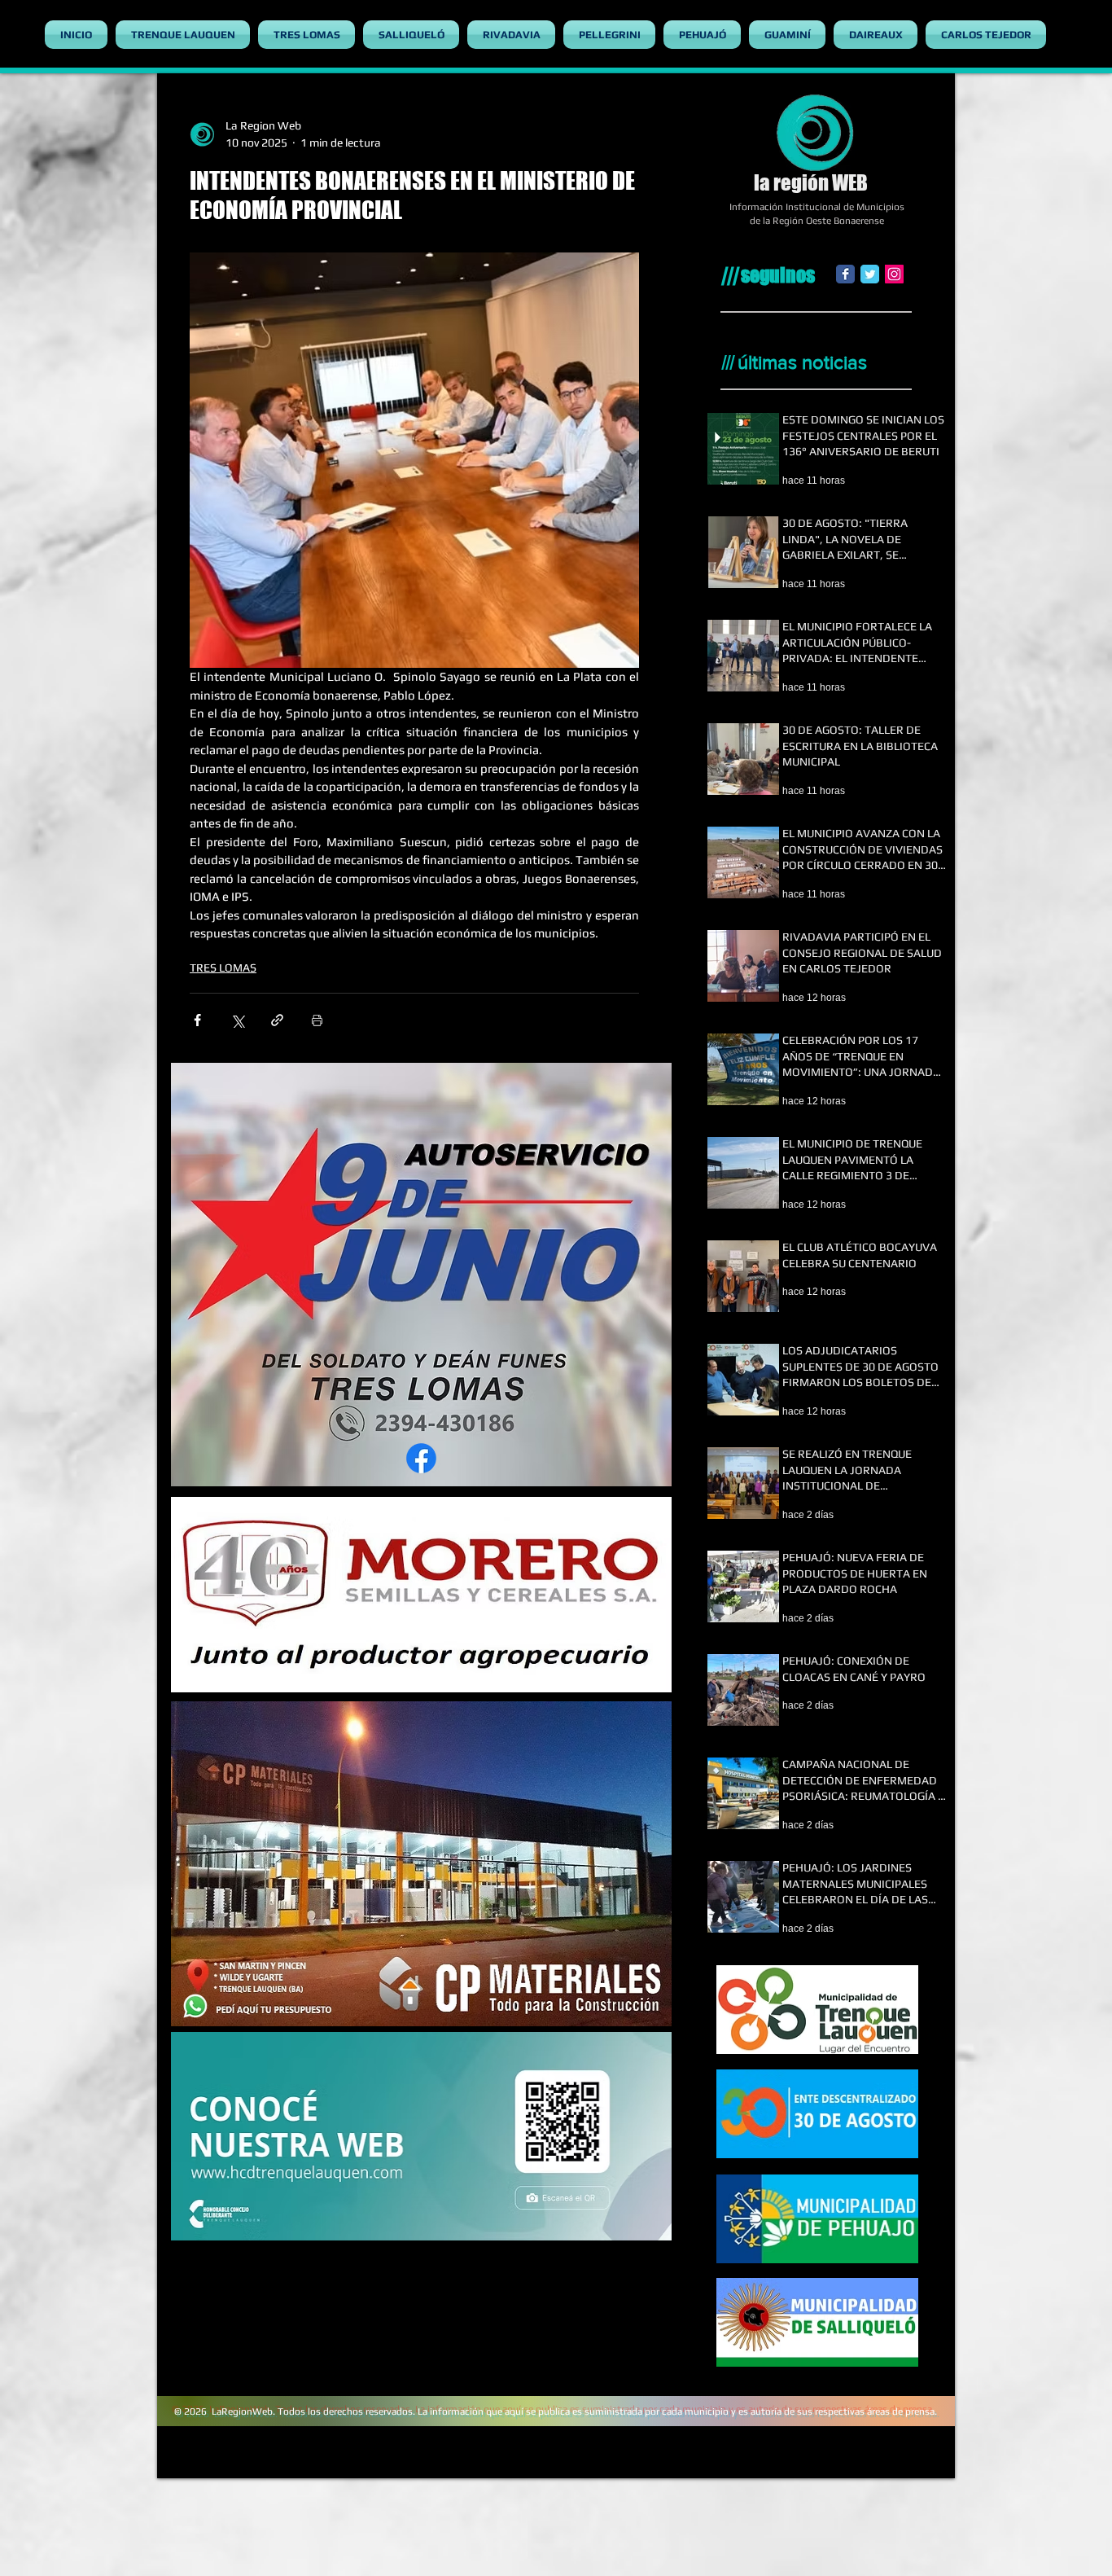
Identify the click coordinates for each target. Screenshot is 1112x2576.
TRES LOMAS (223, 968)
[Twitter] (870, 274)
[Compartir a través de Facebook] (197, 1020)
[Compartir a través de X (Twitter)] (237, 1020)
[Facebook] (845, 274)
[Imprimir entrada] (317, 1020)
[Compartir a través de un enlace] (277, 1020)
